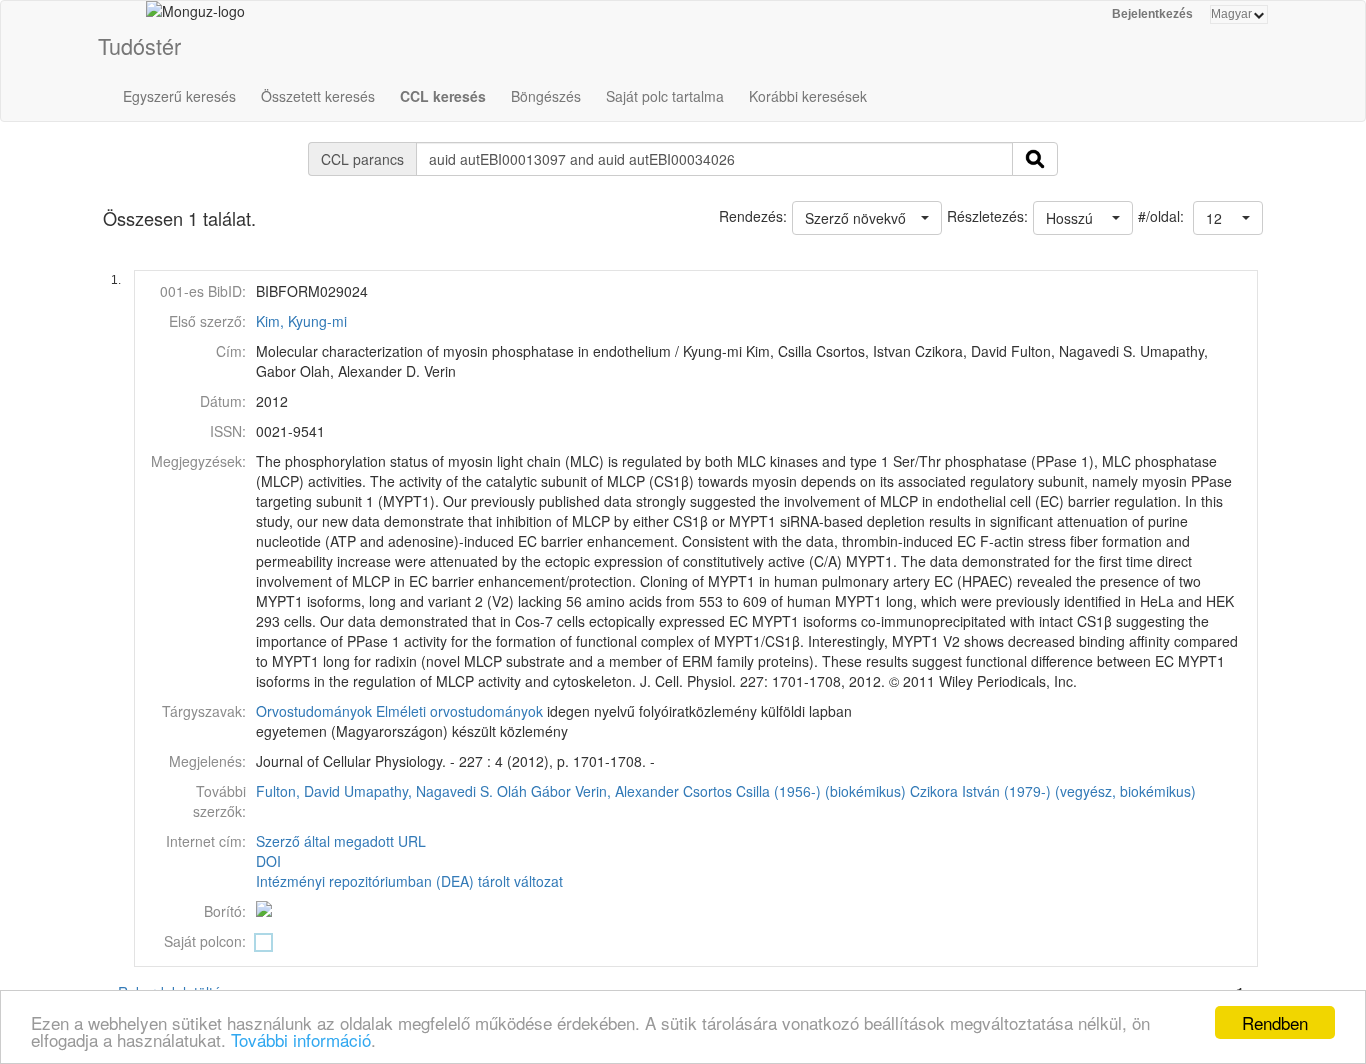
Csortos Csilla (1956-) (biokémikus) (794, 791)
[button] (1228, 218)
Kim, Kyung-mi (301, 321)
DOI (268, 861)
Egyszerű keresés (179, 96)
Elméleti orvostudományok (459, 711)
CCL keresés (443, 96)
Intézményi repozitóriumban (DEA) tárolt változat (409, 881)
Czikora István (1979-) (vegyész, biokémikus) (1053, 791)
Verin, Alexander (627, 791)
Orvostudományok (314, 711)
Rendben (1275, 1022)
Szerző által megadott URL (341, 841)
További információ (301, 1039)
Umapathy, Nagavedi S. (418, 791)
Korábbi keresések (808, 96)
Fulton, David (298, 791)
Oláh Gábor (534, 791)
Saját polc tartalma (665, 96)
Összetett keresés (318, 96)
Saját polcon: (205, 941)
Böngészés (546, 96)
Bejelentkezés (1152, 14)
